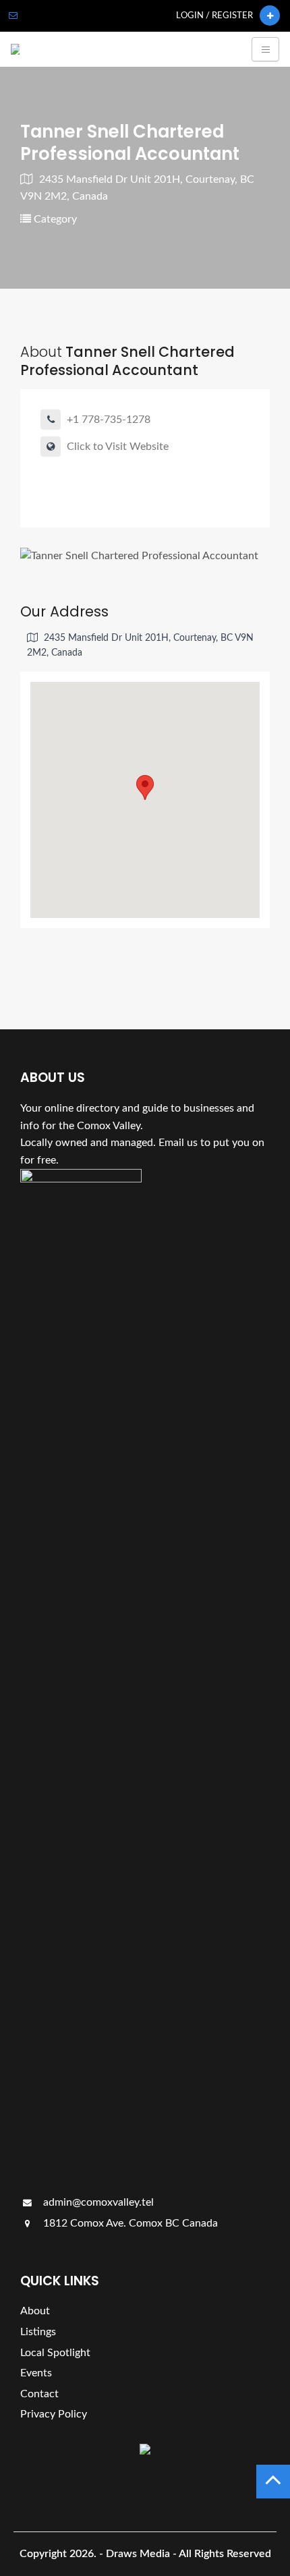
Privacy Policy (54, 2414)
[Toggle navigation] (265, 49)
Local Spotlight (55, 2353)
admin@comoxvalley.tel (97, 2202)
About (35, 2311)
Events (36, 2373)
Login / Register (214, 16)
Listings (38, 2332)
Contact (39, 2394)
